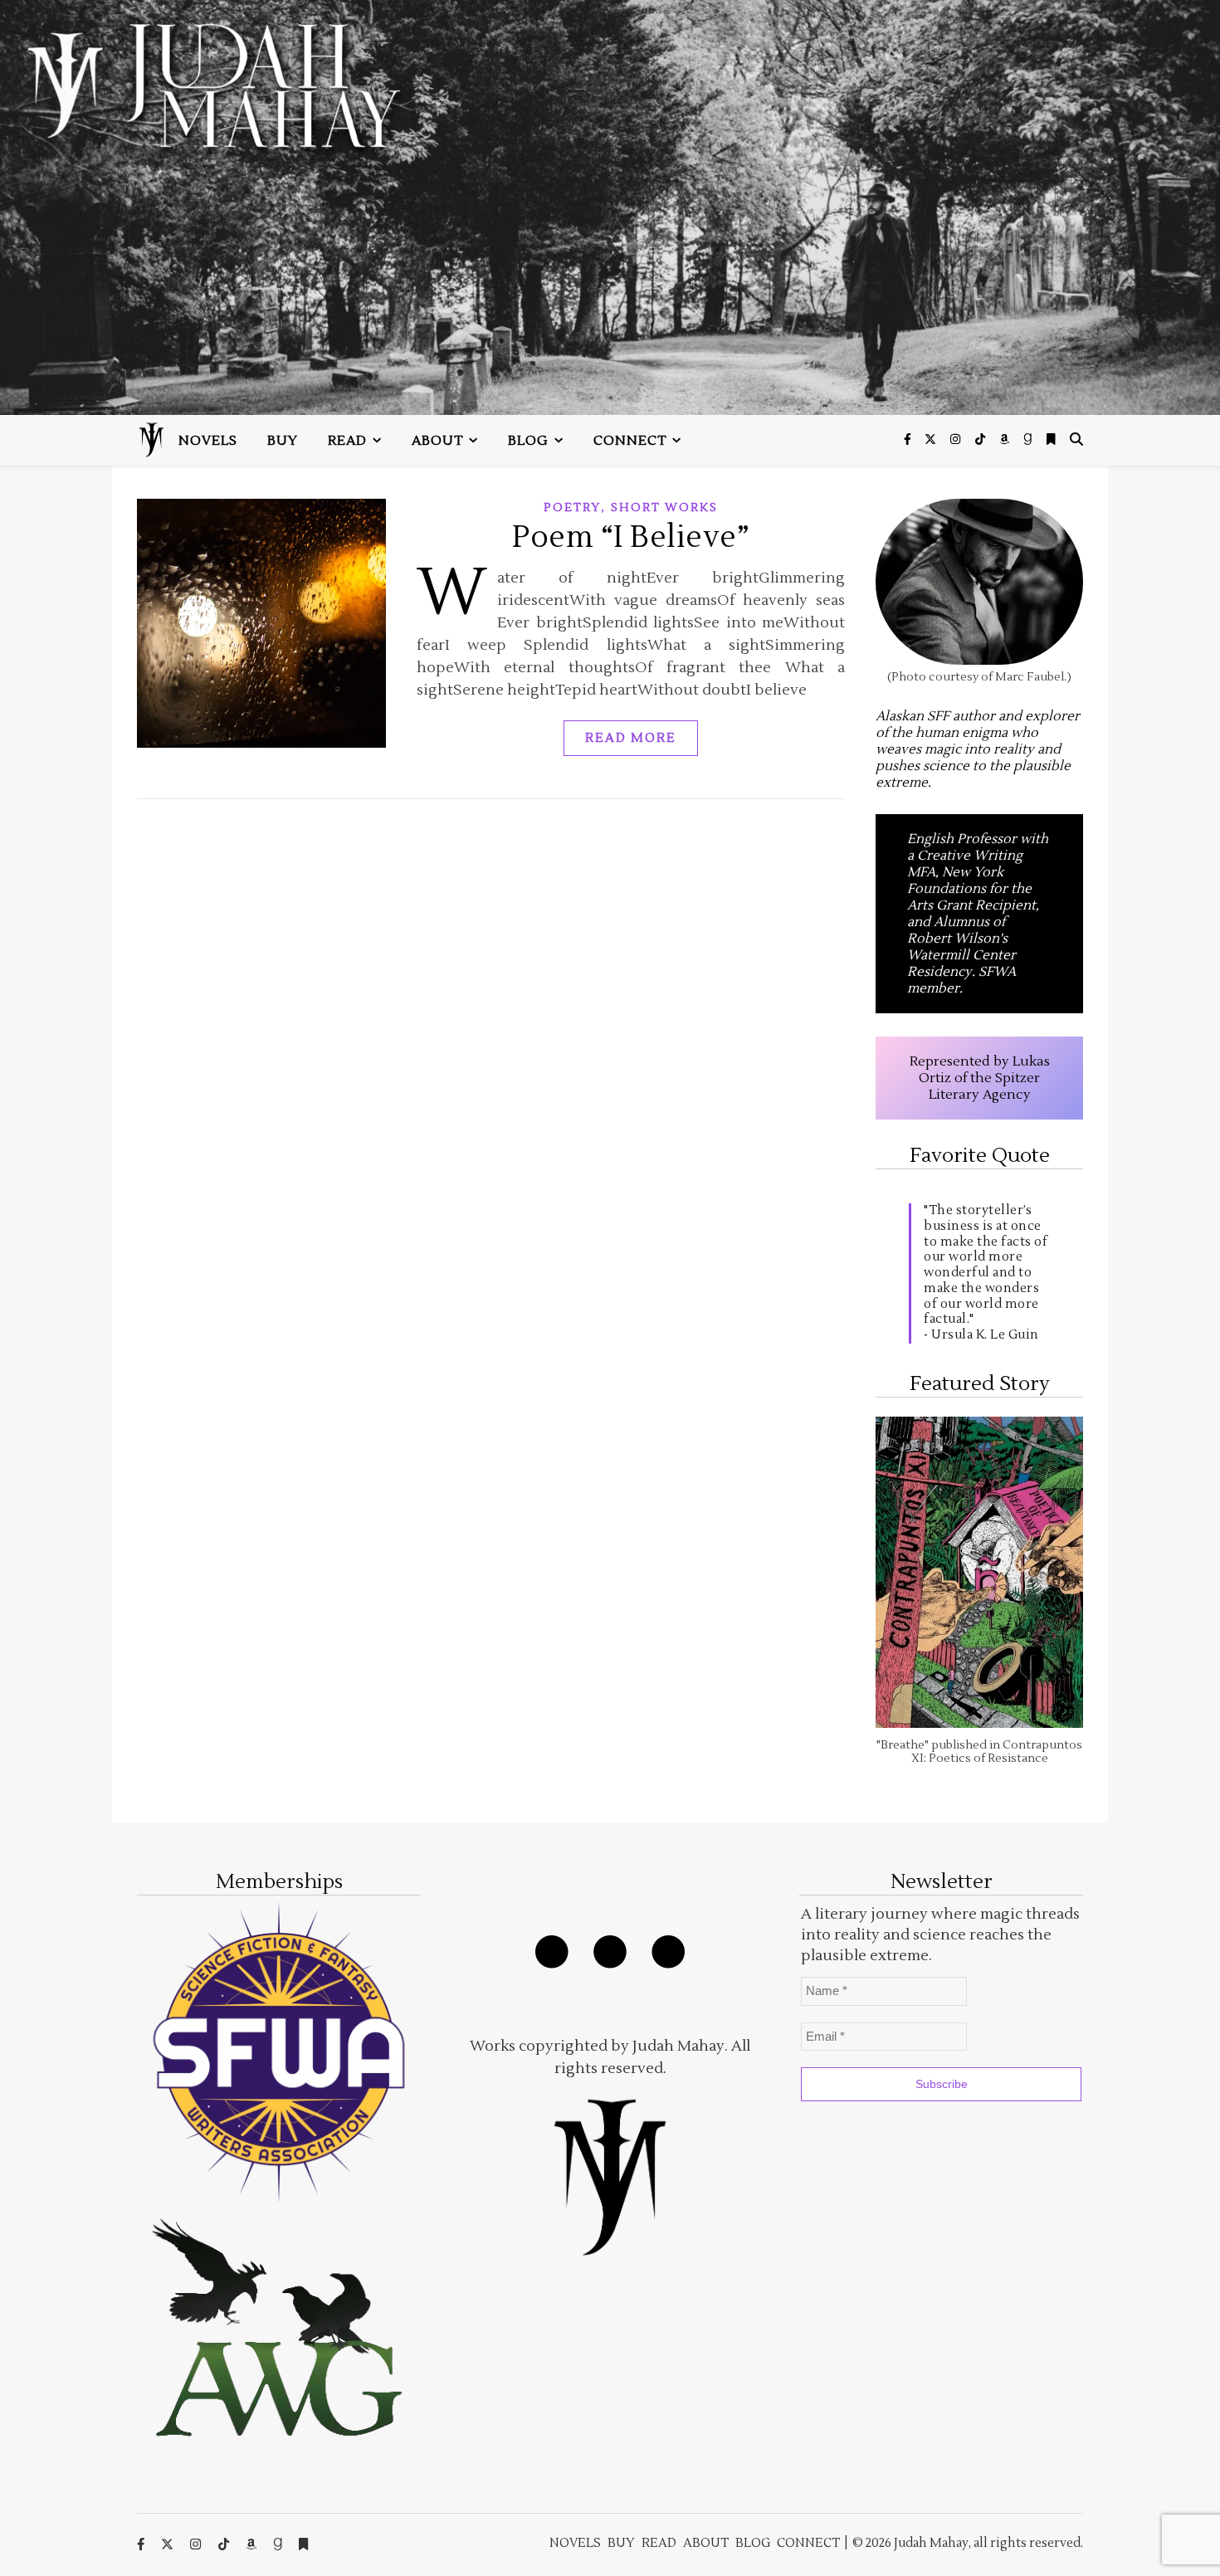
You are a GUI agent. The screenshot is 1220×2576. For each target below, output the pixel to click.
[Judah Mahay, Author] (610, 207)
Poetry (572, 508)
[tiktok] (981, 440)
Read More (631, 738)
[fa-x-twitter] (932, 440)
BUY (283, 441)
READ (347, 441)
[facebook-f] (909, 440)
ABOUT (437, 441)
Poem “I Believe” (631, 538)
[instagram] (956, 440)
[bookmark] (1051, 440)
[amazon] (1005, 440)
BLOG (528, 441)
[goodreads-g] (1029, 440)
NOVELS (208, 441)
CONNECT (630, 441)
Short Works (664, 508)
